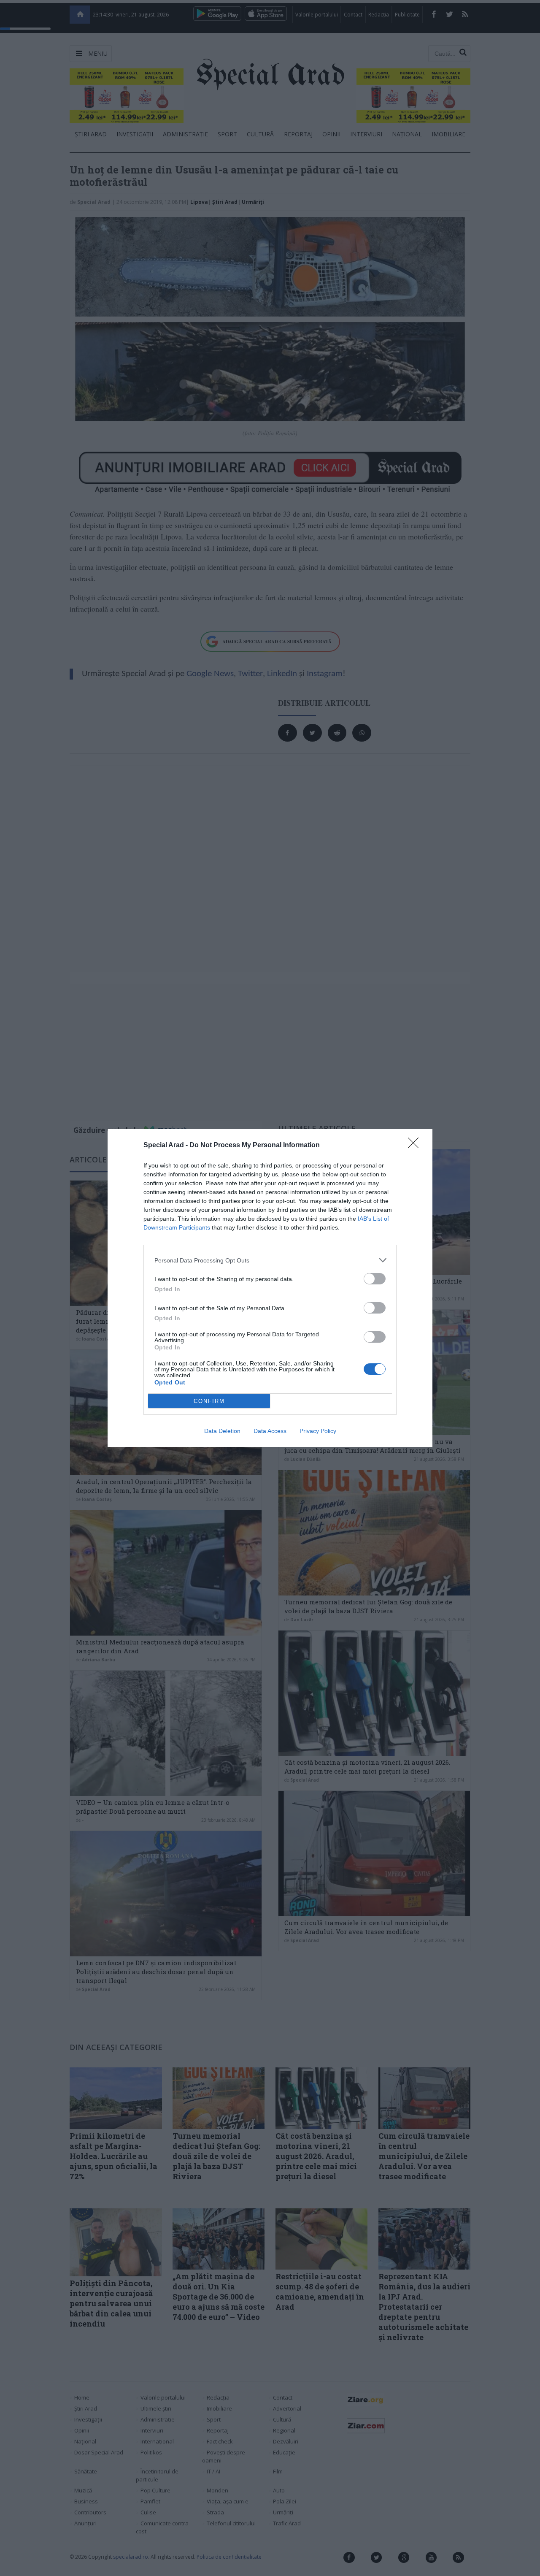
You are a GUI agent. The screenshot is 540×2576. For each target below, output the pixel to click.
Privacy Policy (318, 1431)
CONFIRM (209, 1401)
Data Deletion (222, 1431)
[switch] (375, 1279)
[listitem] (270, 1260)
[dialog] (270, 1288)
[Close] (416, 1146)
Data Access (270, 1431)
